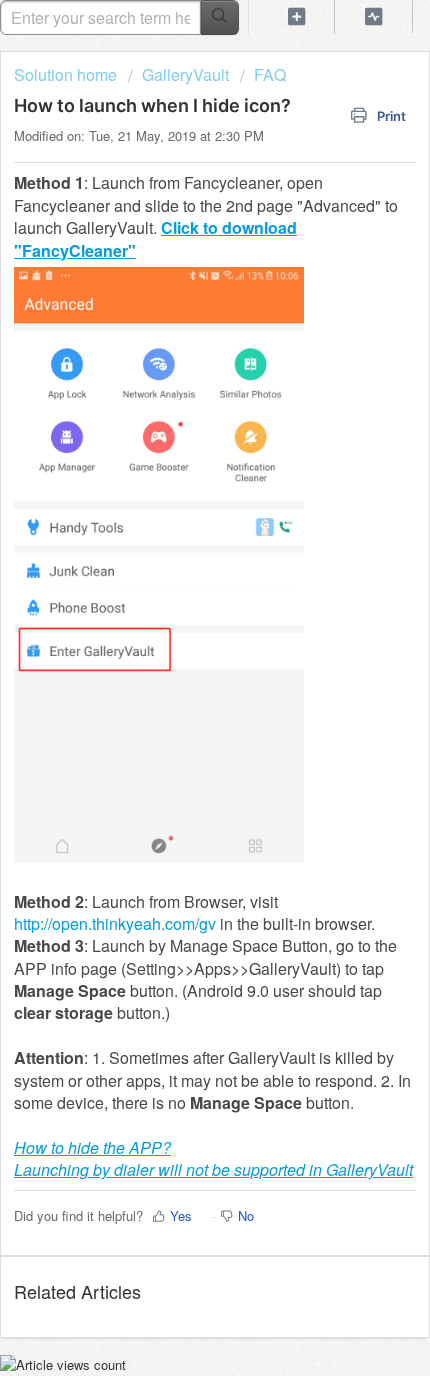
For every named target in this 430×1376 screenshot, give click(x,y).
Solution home (67, 74)
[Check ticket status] (373, 16)
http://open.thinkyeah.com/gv (115, 923)
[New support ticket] (296, 16)
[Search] (220, 17)
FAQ (270, 74)
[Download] (178, 681)
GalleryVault (185, 74)
